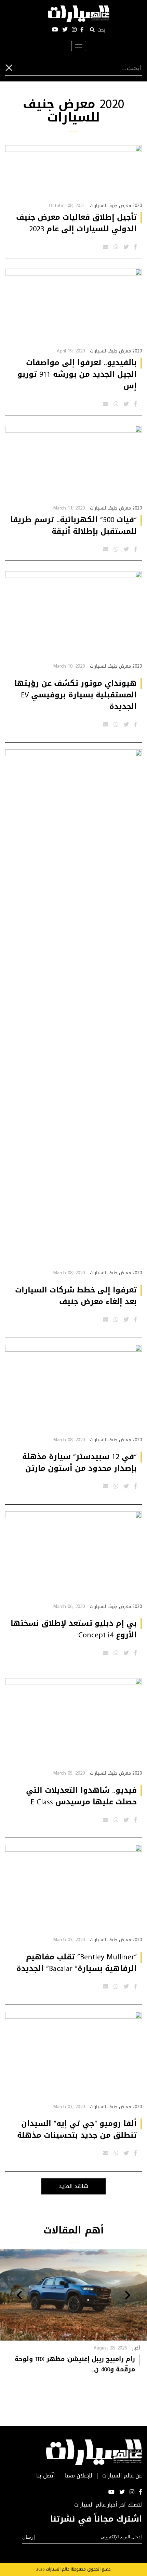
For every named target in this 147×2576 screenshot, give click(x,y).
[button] (128, 2296)
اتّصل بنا (46, 2476)
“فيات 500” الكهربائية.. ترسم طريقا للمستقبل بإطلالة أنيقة (73, 526)
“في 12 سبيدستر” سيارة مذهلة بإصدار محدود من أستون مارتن (79, 1463)
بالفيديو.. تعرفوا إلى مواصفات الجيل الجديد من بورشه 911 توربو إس (77, 374)
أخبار (136, 2348)
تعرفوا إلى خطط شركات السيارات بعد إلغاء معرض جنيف (76, 1296)
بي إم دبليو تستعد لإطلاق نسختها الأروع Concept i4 (74, 1629)
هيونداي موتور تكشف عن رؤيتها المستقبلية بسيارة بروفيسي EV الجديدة (76, 695)
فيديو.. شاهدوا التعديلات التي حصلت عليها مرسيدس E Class (81, 1796)
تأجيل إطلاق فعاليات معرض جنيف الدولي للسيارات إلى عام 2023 (76, 223)
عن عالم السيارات (122, 2476)
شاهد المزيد (73, 2186)
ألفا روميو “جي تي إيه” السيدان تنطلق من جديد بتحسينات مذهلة (77, 2129)
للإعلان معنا (79, 2476)
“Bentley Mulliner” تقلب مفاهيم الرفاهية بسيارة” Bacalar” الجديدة (77, 1963)
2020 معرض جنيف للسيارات (116, 205)
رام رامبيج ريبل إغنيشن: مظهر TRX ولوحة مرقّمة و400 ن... (75, 2364)
